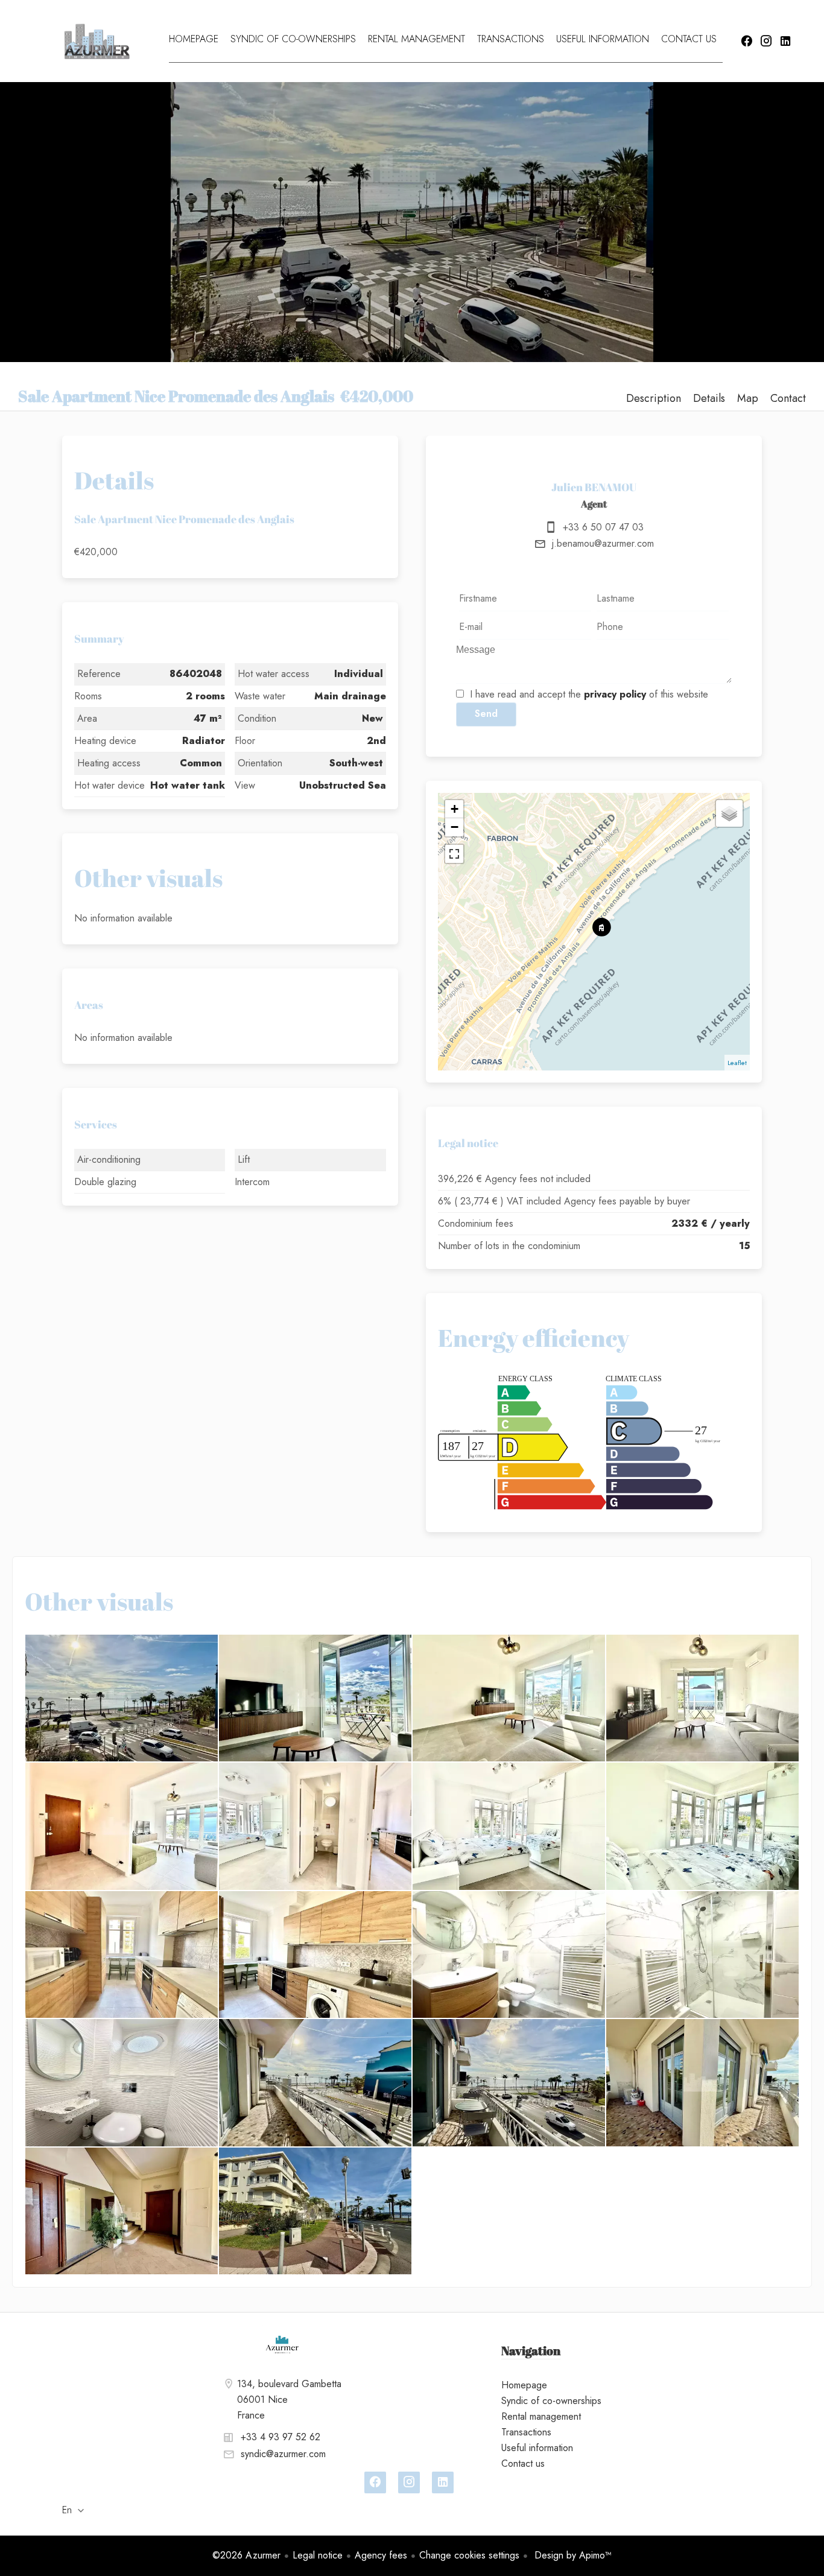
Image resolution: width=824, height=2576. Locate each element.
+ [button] (455, 809)
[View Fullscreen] (454, 854)
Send (486, 714)
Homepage (97, 41)
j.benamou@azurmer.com (603, 543)
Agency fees (381, 2555)
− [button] (455, 827)
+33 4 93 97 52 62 (280, 2437)
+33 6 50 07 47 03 (603, 527)
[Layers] (729, 813)
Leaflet (737, 1063)
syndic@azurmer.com (283, 2454)
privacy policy (615, 694)
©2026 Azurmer (246, 2555)
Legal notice (318, 2555)
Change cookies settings (469, 2555)
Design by (572, 2555)
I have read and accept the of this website (589, 694)
